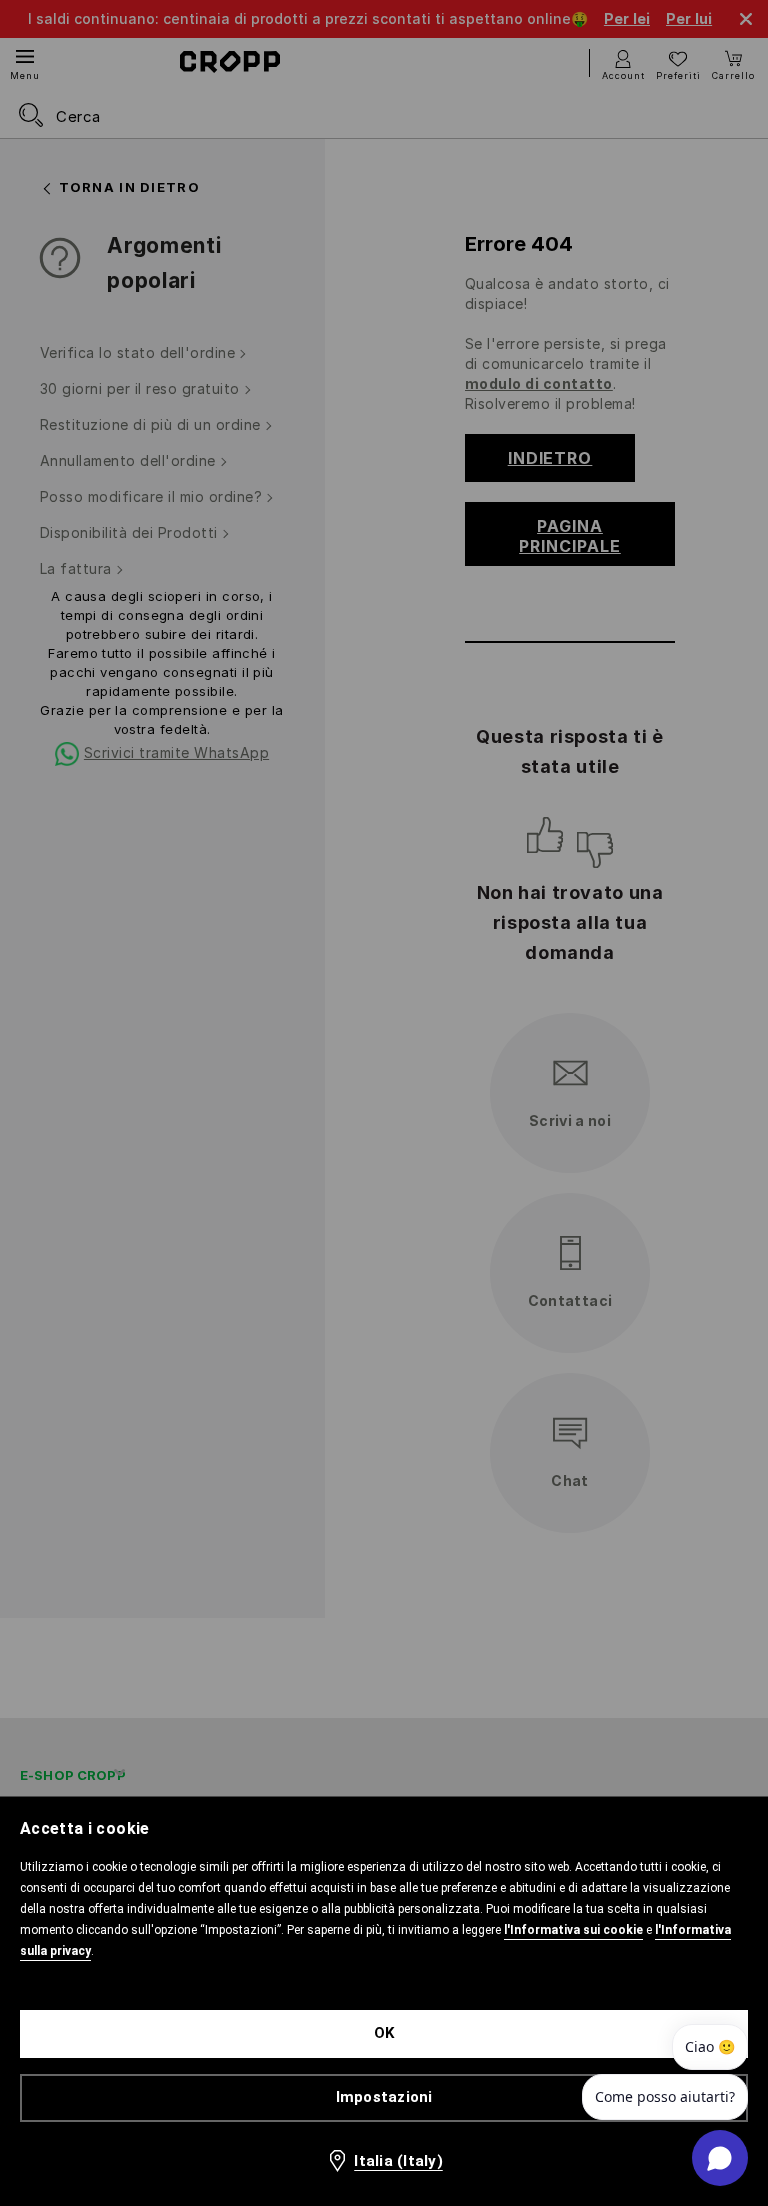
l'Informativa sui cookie (573, 1930)
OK (384, 2033)
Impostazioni (384, 2097)
